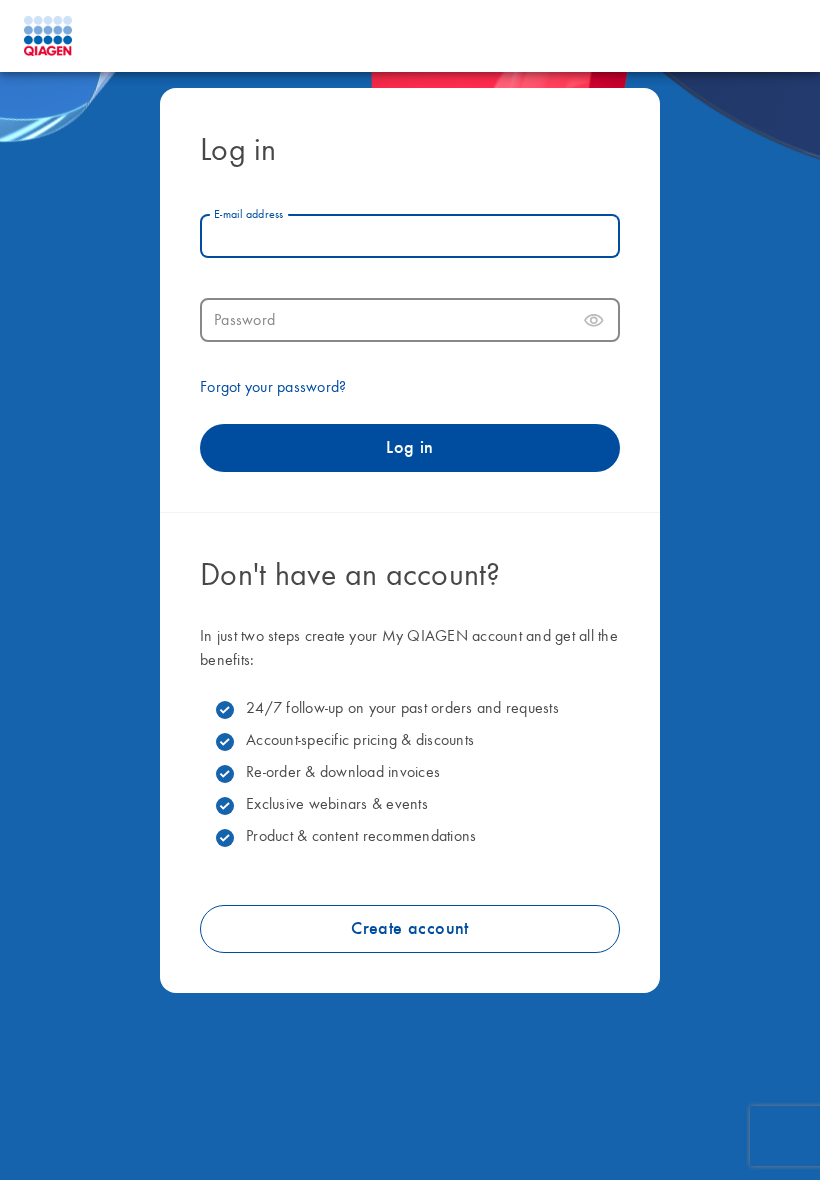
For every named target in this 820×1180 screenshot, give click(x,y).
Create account (410, 929)
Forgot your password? (273, 388)
